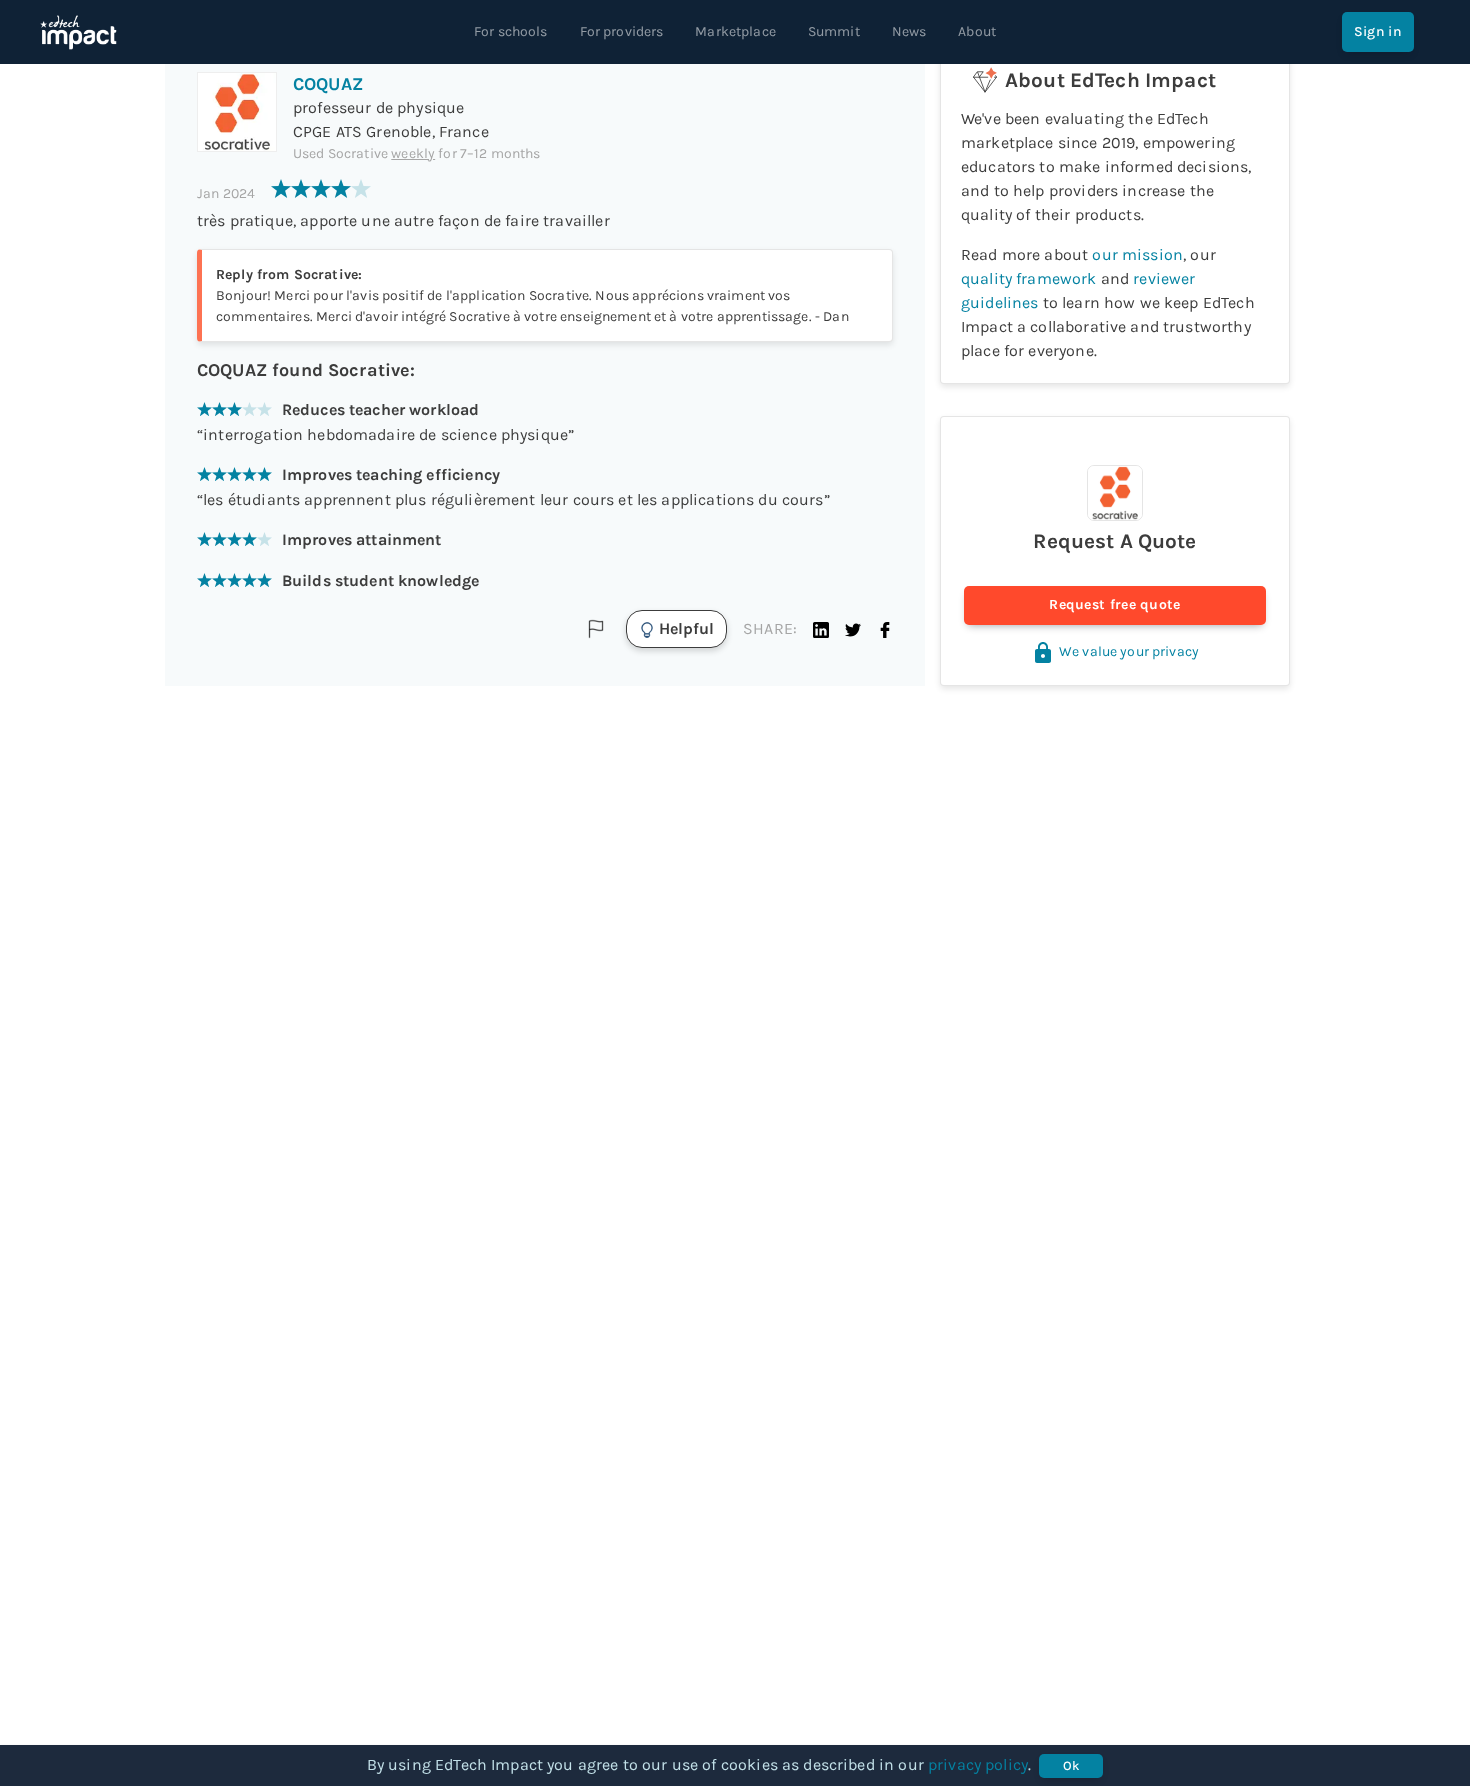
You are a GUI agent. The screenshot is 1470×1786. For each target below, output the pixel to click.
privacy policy (978, 1764)
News (909, 31)
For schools (511, 31)
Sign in (1378, 31)
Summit (834, 31)
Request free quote (1114, 604)
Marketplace (735, 31)
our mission (1137, 254)
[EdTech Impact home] (78, 32)
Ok (1071, 1765)
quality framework (1029, 278)
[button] (821, 629)
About (977, 31)
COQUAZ (328, 84)
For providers (622, 31)
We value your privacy (1129, 651)
